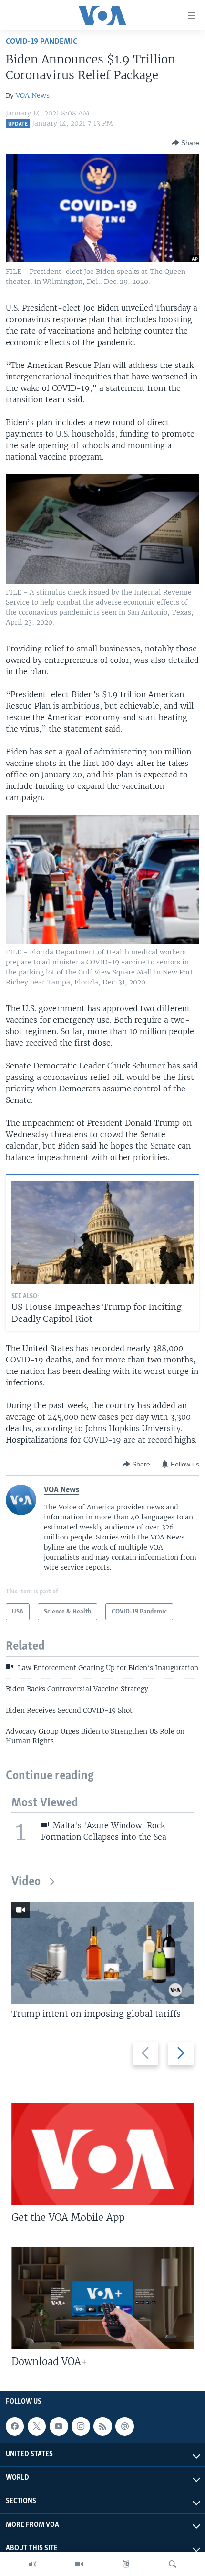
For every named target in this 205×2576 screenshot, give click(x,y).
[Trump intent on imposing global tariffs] (102, 1953)
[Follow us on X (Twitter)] (37, 2426)
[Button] (185, 143)
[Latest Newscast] (32, 2564)
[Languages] (126, 2564)
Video (26, 1882)
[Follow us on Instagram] (81, 2426)
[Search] (173, 2564)
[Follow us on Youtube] (59, 2426)
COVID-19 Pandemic (41, 42)
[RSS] (102, 2426)
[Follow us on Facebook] (15, 2426)
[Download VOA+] (102, 2298)
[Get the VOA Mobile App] (102, 2154)
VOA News (33, 95)
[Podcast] (124, 2426)
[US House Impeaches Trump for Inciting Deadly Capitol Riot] (102, 1232)
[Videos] (79, 2564)
